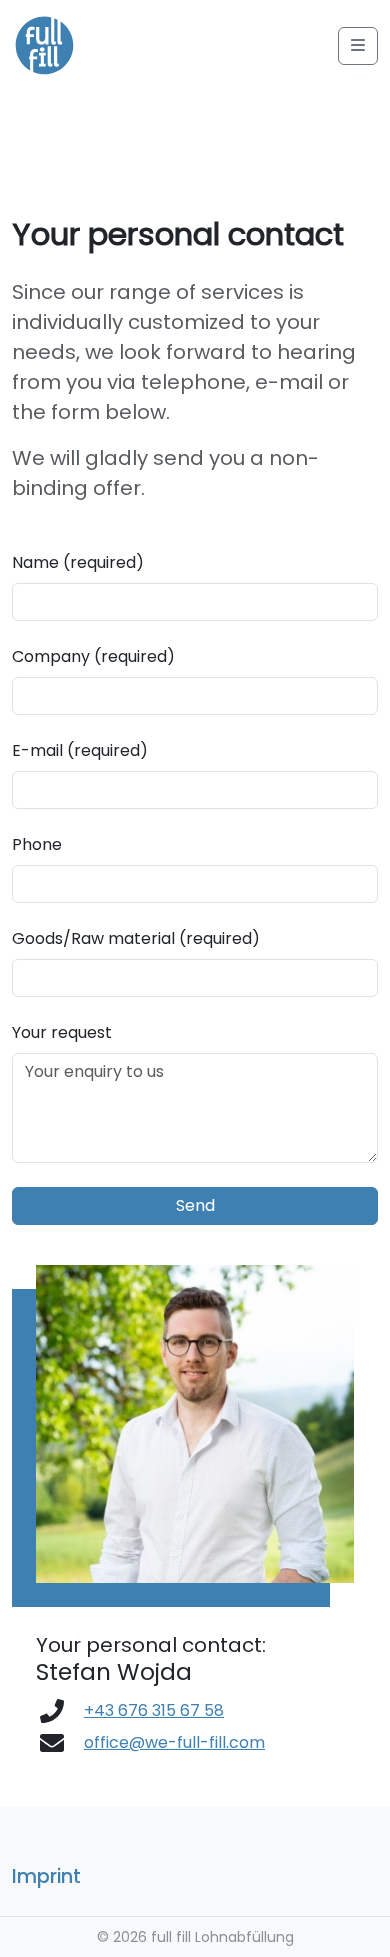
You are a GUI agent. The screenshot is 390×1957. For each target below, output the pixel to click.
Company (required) (93, 656)
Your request (62, 1032)
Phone (37, 844)
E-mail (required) (80, 750)
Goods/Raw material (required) (136, 938)
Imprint (46, 1876)
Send (195, 1205)
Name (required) (78, 562)
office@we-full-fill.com (174, 1742)
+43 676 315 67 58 (154, 1710)
